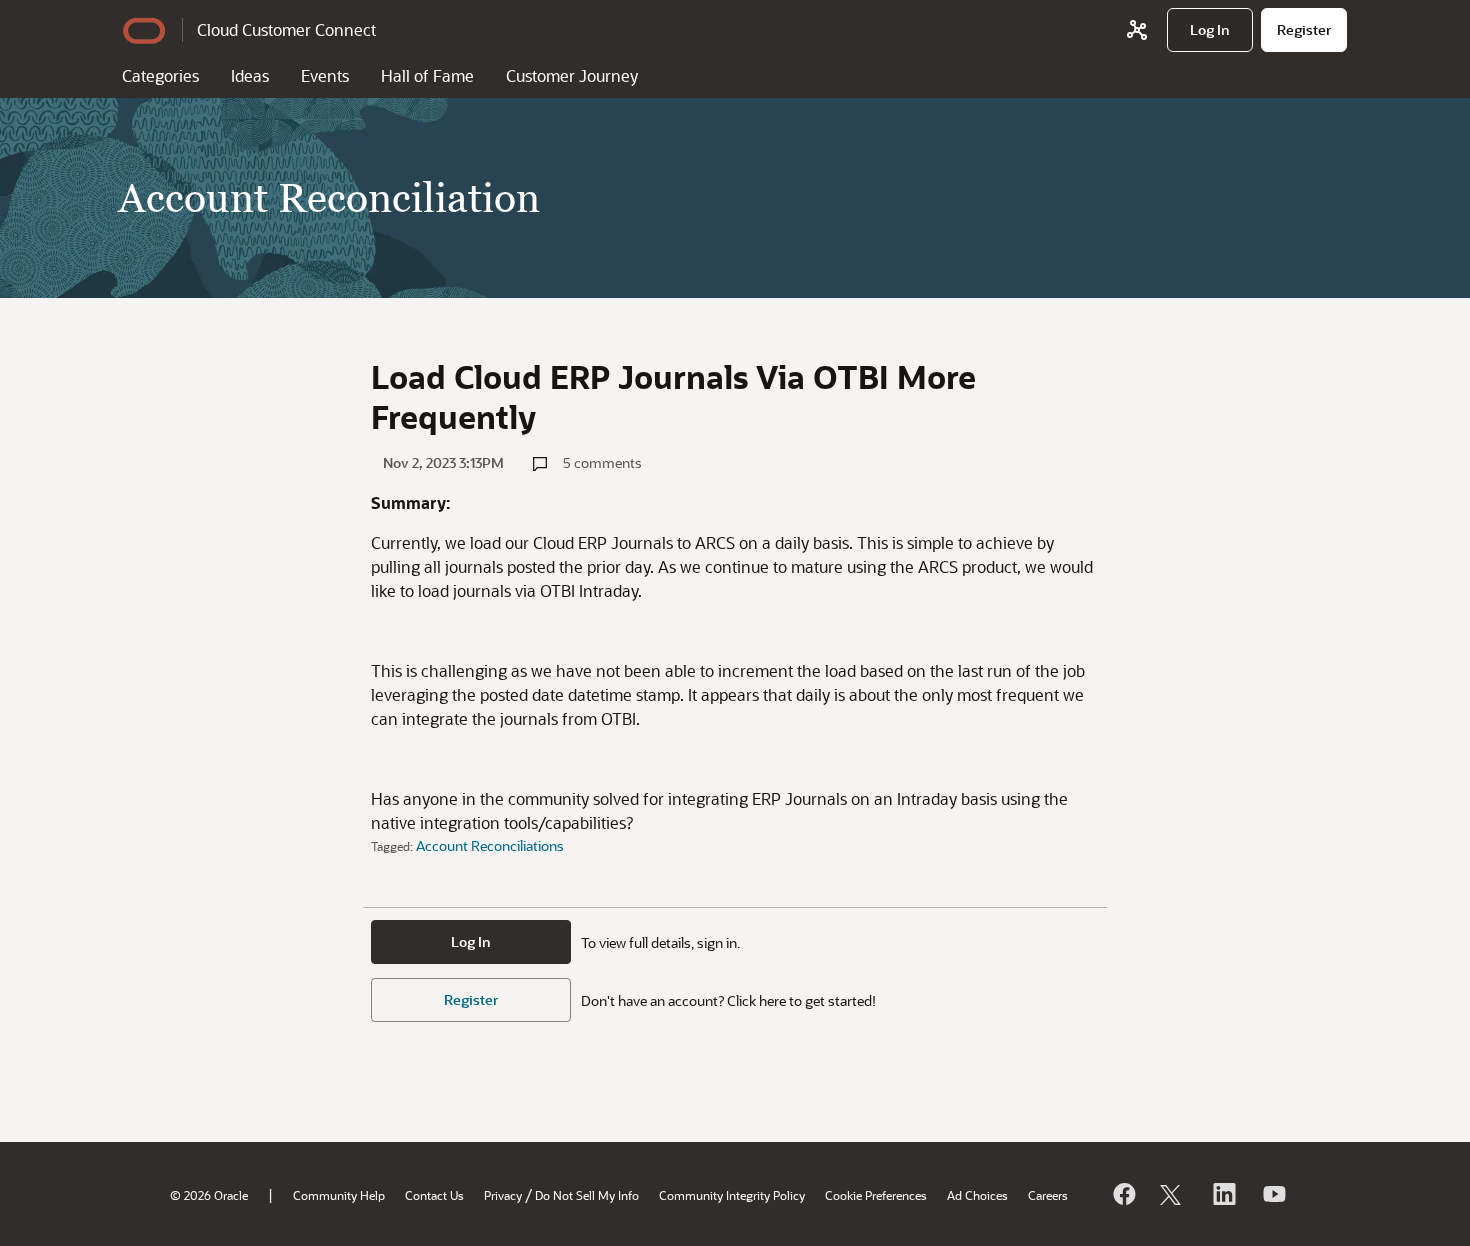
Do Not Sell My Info (587, 1195)
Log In (471, 941)
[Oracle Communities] (1137, 30)
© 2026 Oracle (209, 1195)
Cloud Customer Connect (286, 29)
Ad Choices (977, 1195)
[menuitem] (1210, 30)
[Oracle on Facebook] (1123, 1194)
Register (471, 999)
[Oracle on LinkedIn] (1223, 1194)
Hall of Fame (427, 75)
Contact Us (434, 1195)
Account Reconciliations (490, 845)
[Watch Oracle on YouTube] (1273, 1194)
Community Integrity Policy (732, 1195)
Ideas (250, 75)
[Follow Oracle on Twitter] (1173, 1194)
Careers (1048, 1195)
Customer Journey (572, 75)
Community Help (339, 1195)
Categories (160, 75)
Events (325, 75)
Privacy (503, 1195)
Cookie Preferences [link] (876, 1195)
